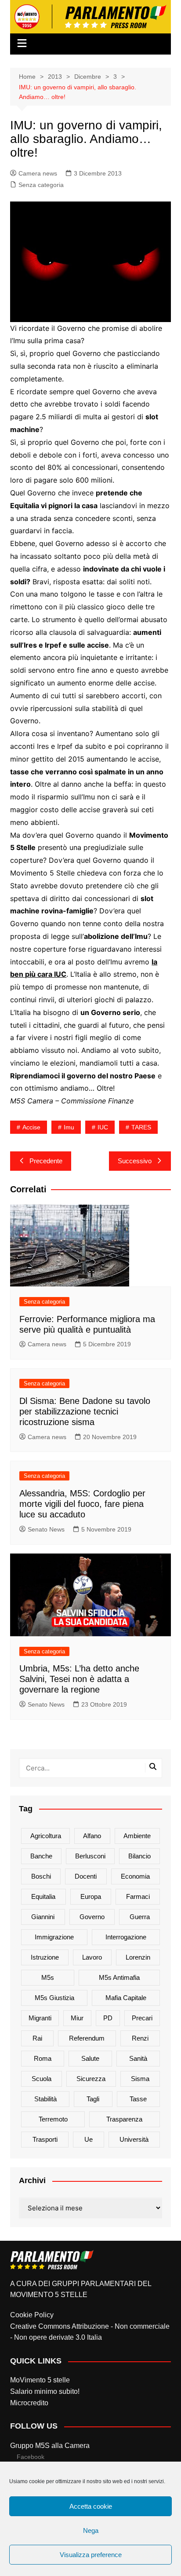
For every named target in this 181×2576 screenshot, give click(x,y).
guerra (140, 1917)
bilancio (139, 1856)
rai (37, 2038)
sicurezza (91, 2079)
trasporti (45, 2139)
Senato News (46, 1529)
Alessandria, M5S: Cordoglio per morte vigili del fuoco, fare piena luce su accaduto (82, 1504)
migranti (40, 2018)
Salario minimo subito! (45, 2391)
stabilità (45, 2099)
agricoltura (46, 1836)
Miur (77, 2018)
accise (31, 1127)
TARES (141, 1127)
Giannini (43, 1917)
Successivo (135, 1161)
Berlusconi (90, 1856)
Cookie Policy (32, 2315)
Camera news (38, 173)
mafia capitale (126, 1998)
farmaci (138, 1896)
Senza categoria (41, 185)
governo (92, 1917)
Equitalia (43, 1896)
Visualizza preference (91, 2555)
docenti (86, 1876)
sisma (140, 2079)
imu (69, 1127)
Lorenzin (138, 1957)
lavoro (92, 1957)
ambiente (137, 1836)
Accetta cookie (91, 2506)
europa (91, 1896)
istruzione (45, 1957)
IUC (103, 1127)
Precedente (46, 1161)
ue (89, 2139)
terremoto (53, 2119)
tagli (93, 2099)
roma (43, 2058)
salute (90, 2058)
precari (142, 2018)
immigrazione (54, 1937)
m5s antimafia (119, 1977)
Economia (135, 1876)
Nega (91, 2530)
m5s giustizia (54, 1998)
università (134, 2139)
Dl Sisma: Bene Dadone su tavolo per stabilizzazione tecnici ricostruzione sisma (85, 1411)
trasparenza (124, 2119)
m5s (48, 1977)
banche (41, 1856)
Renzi (140, 2038)
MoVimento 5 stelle (40, 2380)
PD (108, 2018)
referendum (87, 2038)
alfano (92, 1836)
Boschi (41, 1876)
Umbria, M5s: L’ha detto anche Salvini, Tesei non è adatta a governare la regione (79, 1679)
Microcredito (29, 2403)
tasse (138, 2099)
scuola (42, 2079)
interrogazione (126, 1937)
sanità (138, 2058)
